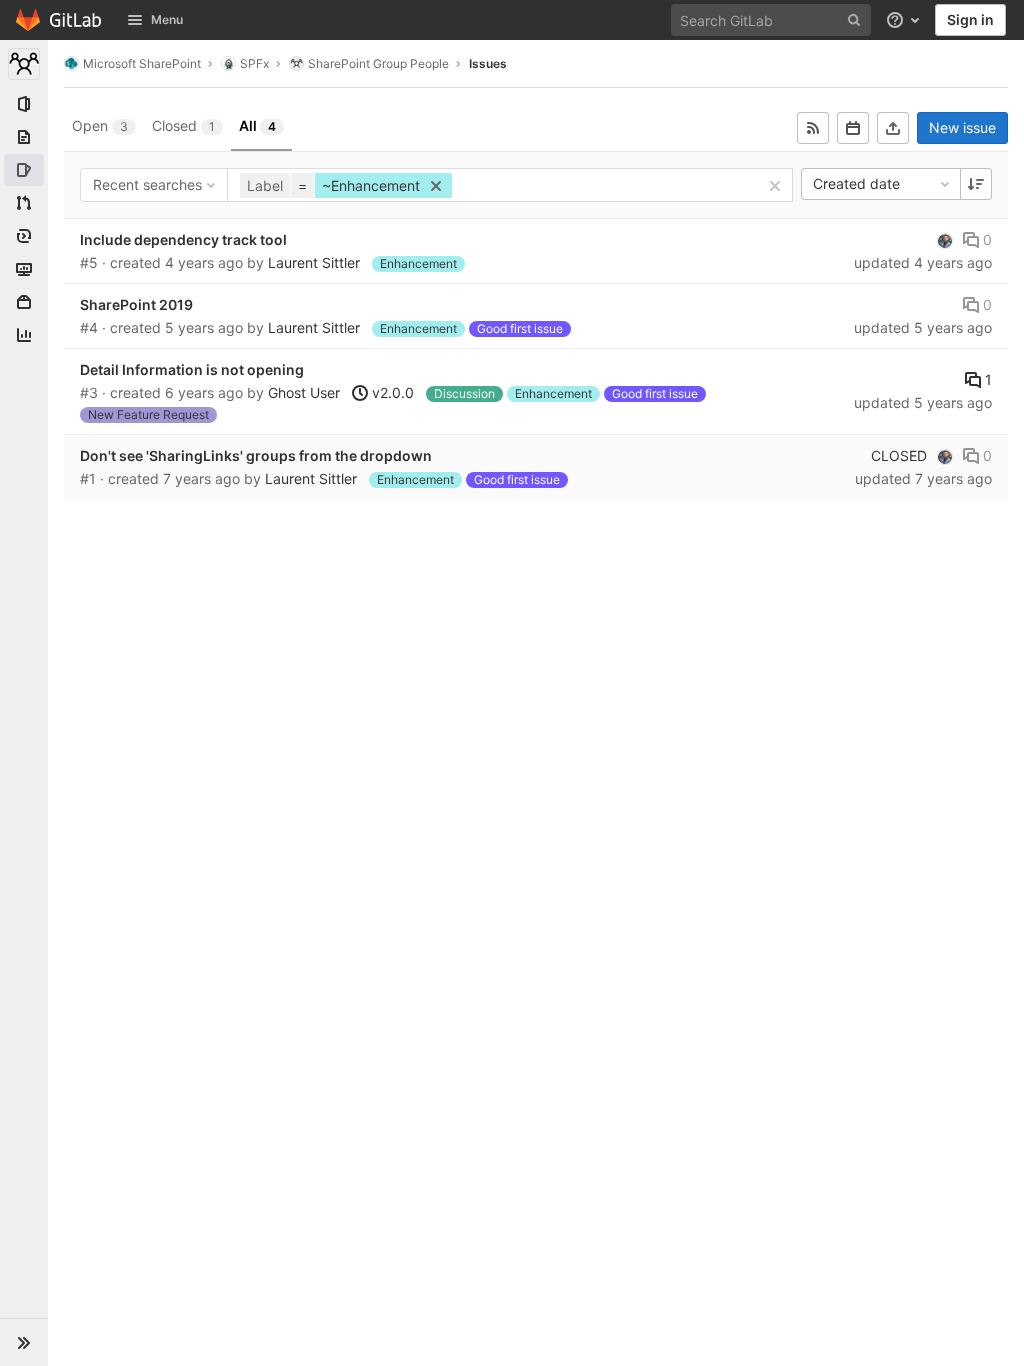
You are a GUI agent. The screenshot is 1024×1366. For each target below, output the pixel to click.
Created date (856, 183)
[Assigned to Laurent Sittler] (945, 240)
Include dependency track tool (183, 239)
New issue (962, 127)
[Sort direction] (976, 184)
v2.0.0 (391, 392)
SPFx (254, 63)
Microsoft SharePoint (142, 63)
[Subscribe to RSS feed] (813, 128)
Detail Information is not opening (192, 369)
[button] (24, 1342)
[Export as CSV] (893, 128)
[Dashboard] (59, 20)
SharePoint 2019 (136, 304)
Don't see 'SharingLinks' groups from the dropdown (256, 455)
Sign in (970, 19)
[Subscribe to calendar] (853, 128)
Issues (488, 63)
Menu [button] (167, 19)
